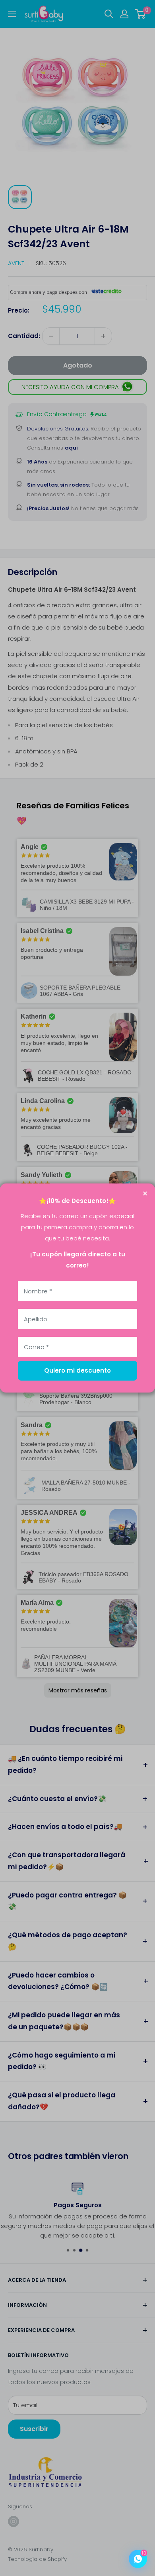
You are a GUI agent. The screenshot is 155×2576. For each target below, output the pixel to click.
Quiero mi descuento (77, 1370)
